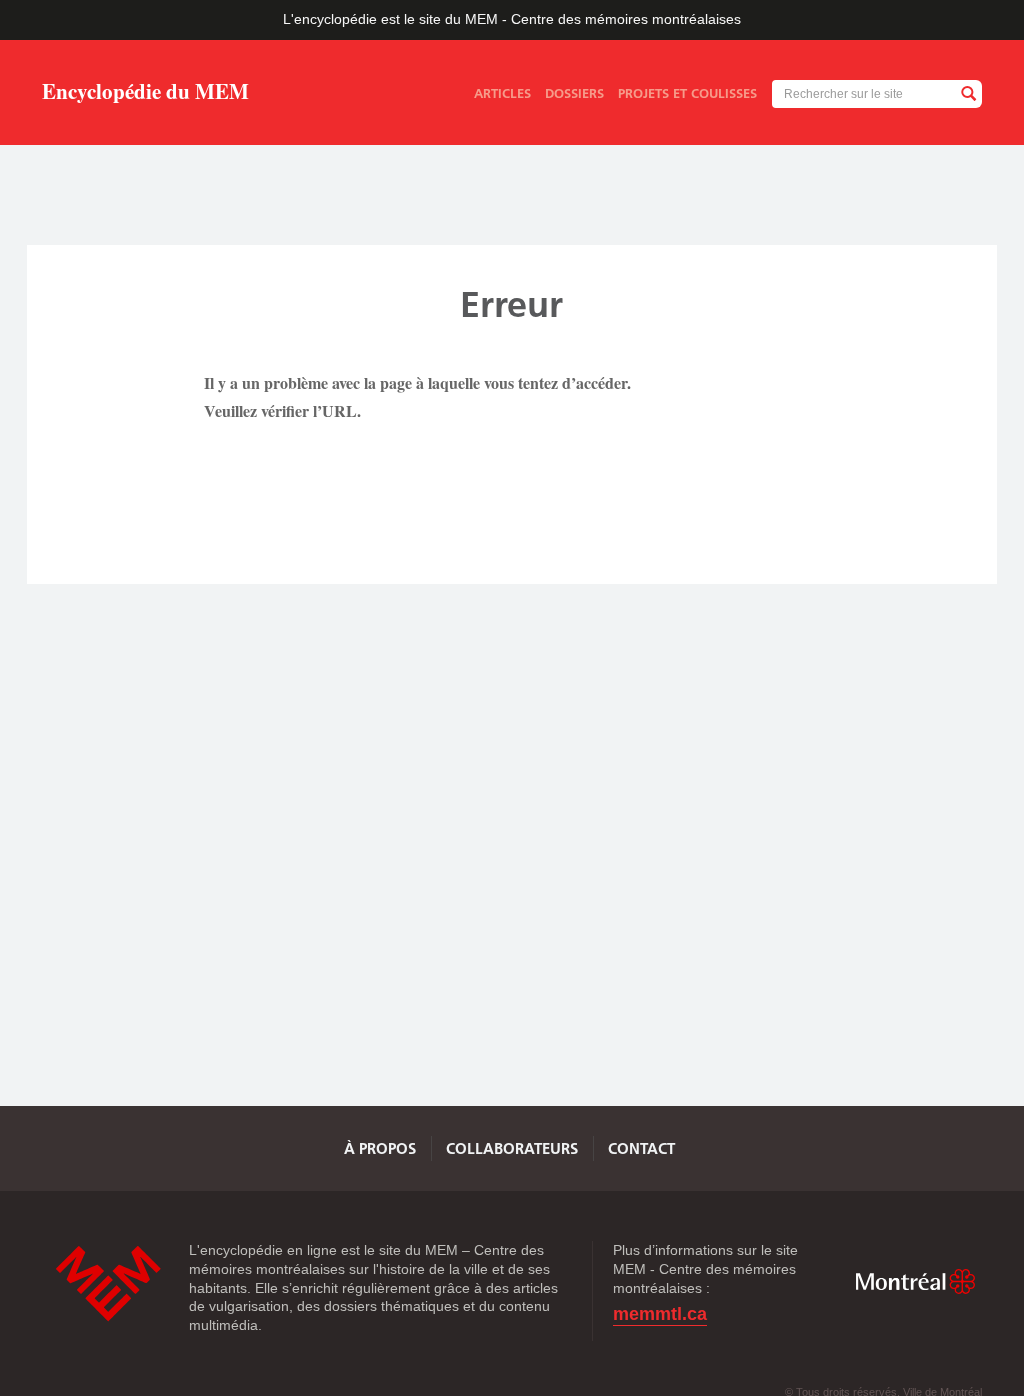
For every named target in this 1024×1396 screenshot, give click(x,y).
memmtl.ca (660, 1314)
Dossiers (574, 93)
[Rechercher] (967, 94)
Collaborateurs (512, 1148)
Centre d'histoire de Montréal (108, 1283)
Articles (502, 93)
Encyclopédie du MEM (145, 93)
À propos (380, 1148)
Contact (641, 1148)
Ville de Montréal (915, 1281)
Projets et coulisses (687, 93)
